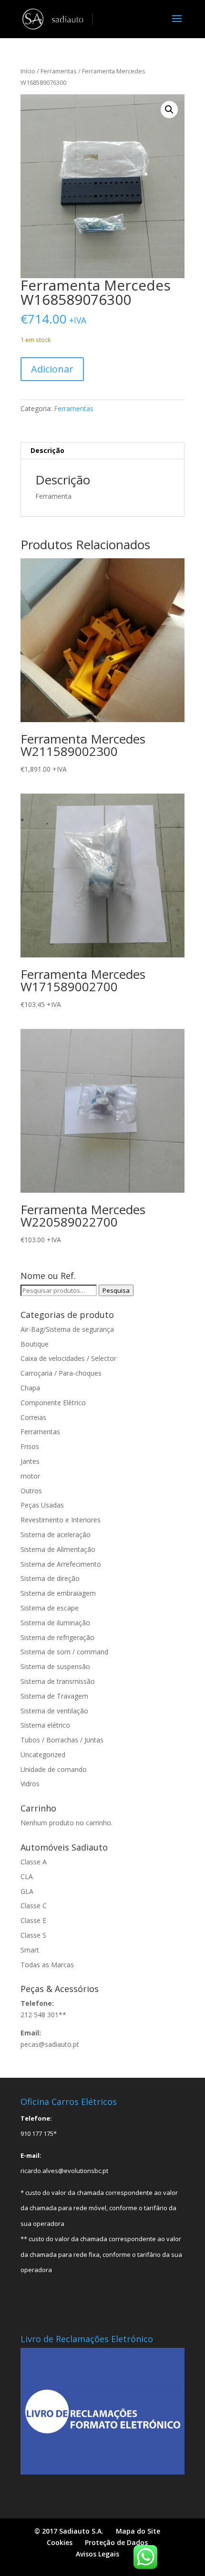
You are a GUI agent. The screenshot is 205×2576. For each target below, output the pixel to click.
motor (30, 1476)
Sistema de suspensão (55, 1666)
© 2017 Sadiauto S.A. (69, 2531)
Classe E (33, 1920)
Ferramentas (59, 71)
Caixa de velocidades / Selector (68, 1358)
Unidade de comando (54, 1769)
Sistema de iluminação (55, 1623)
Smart (30, 1950)
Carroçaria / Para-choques (61, 1373)
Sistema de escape (50, 1608)
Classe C (34, 1906)
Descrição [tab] (47, 450)
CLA (27, 1877)
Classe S (33, 1935)
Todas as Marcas (47, 1965)
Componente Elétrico (53, 1403)
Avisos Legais (97, 2554)
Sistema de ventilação (54, 1711)
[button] (169, 110)
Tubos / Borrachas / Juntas (62, 1740)
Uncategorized (43, 1755)
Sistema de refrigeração (57, 1637)
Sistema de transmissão (58, 1681)
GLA (27, 1891)
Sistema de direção (50, 1578)
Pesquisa (116, 1290)
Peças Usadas (42, 1505)
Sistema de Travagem (54, 1696)
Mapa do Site (138, 2531)
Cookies (60, 2542)
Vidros (30, 1784)
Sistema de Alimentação (58, 1549)
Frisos (30, 1446)
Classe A (34, 1862)
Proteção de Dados (116, 2542)
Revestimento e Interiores (61, 1520)
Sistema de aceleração (56, 1535)
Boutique (35, 1344)
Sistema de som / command (64, 1652)
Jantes (30, 1461)
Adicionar (52, 369)
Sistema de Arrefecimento (61, 1564)
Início (28, 71)
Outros (31, 1491)
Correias (33, 1417)
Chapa (30, 1388)
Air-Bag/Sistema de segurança (67, 1329)
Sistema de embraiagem (58, 1593)
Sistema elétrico (45, 1725)
